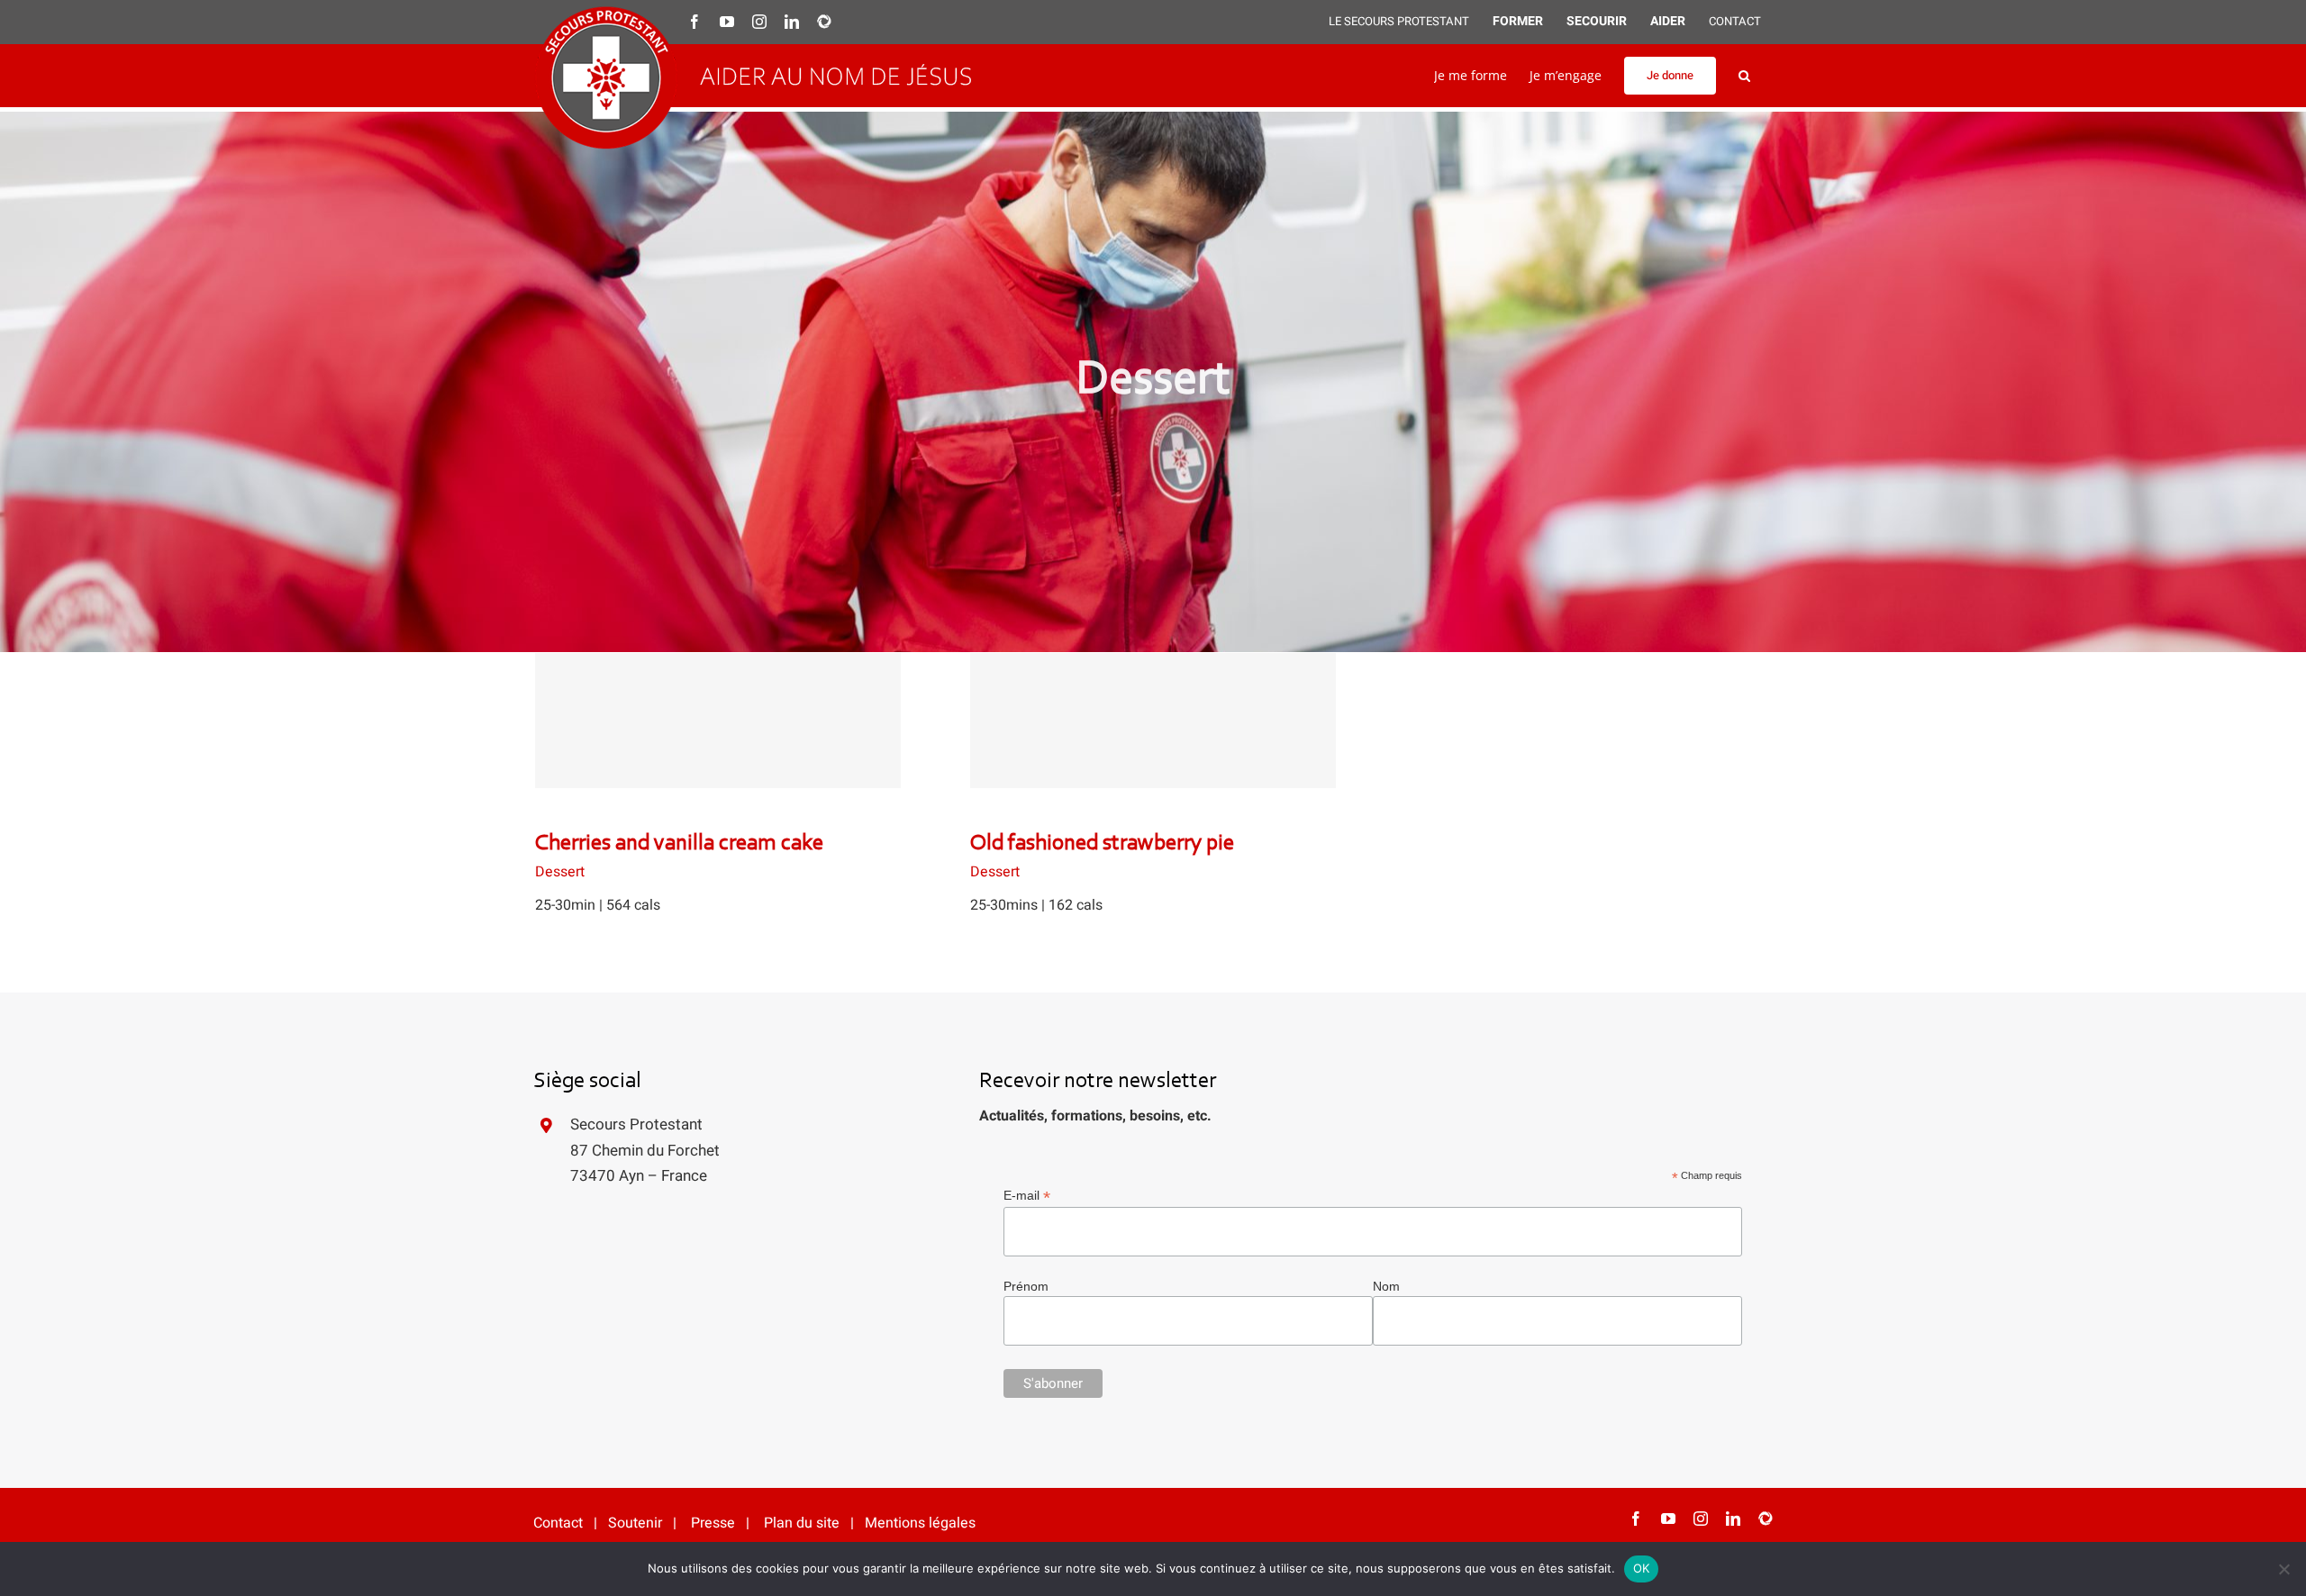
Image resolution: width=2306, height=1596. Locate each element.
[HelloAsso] (1766, 1519)
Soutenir (635, 1523)
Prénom (1026, 1286)
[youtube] (1668, 1519)
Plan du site (802, 1523)
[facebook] (1636, 1519)
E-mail (1027, 1196)
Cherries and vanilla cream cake (717, 702)
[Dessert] (718, 721)
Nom (1386, 1286)
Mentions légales (920, 1523)
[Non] (2283, 1569)
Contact (558, 1523)
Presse (713, 1523)
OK (1642, 1568)
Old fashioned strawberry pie (1153, 702)
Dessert (560, 872)
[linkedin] (1733, 1519)
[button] (1744, 76)
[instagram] (1701, 1519)
